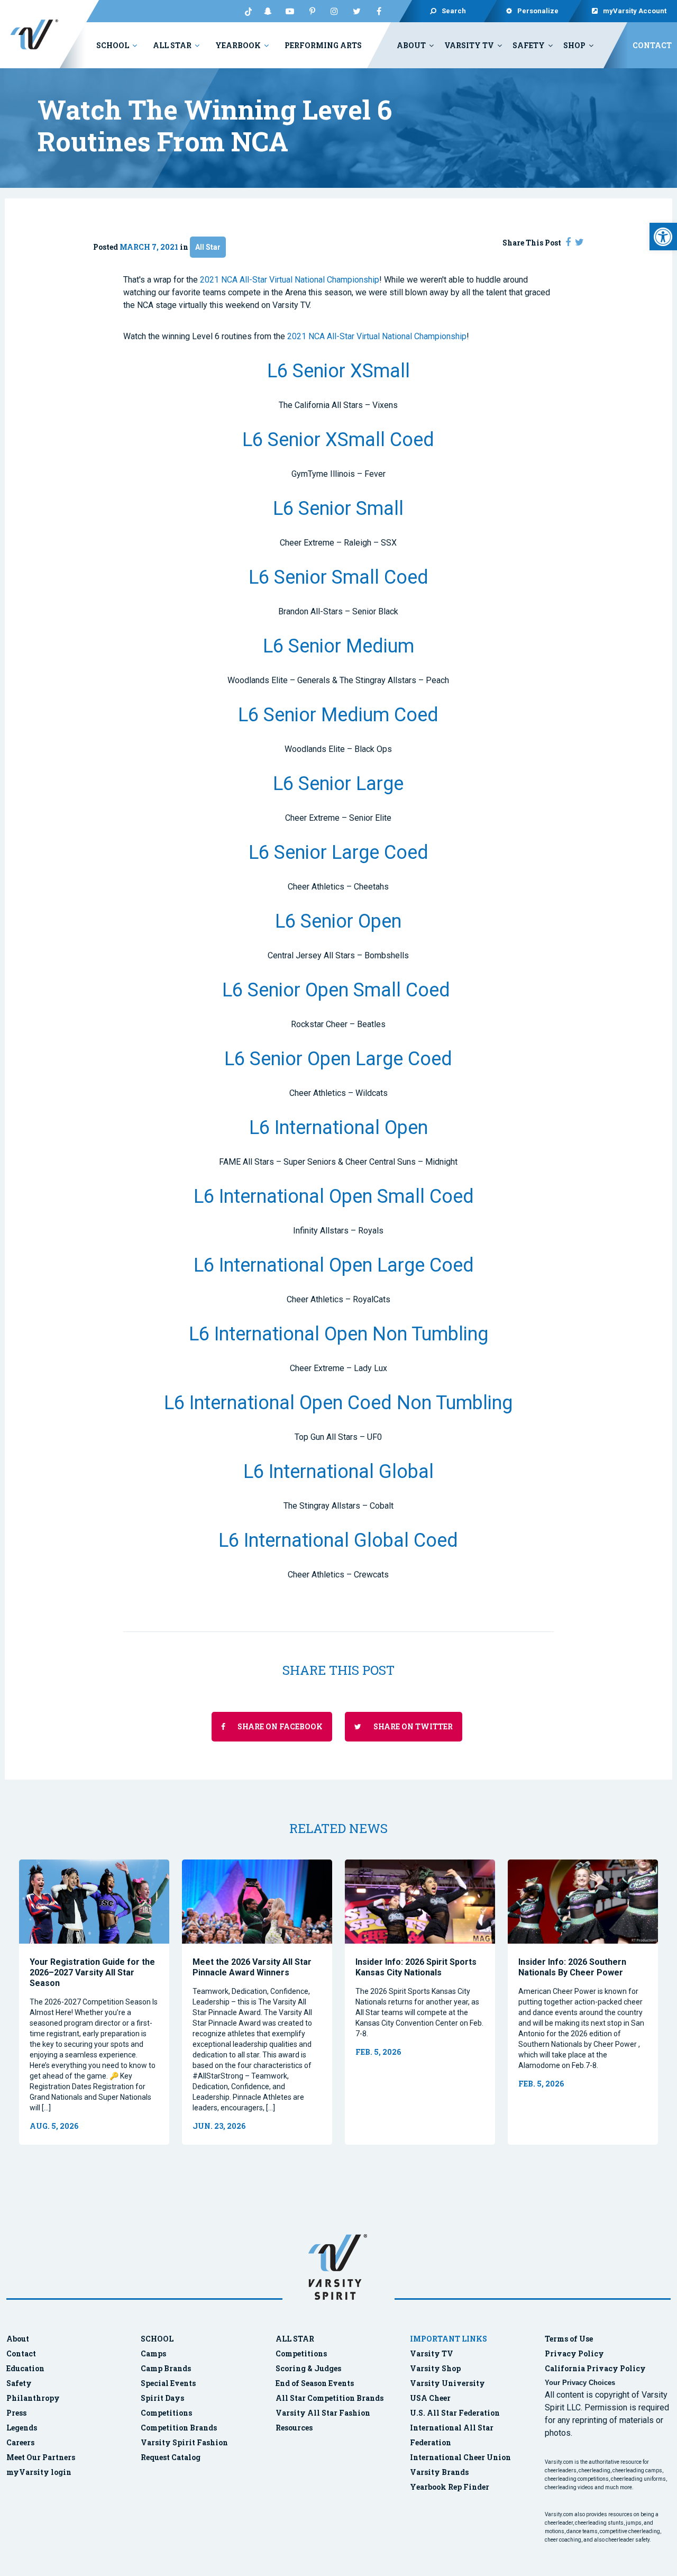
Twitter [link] (356, 11)
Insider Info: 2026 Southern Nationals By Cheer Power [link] (572, 1967)
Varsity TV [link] (469, 45)
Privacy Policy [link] (574, 2353)
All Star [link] (172, 45)
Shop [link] (574, 45)
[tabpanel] (94, 2002)
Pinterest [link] (312, 11)
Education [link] (25, 2368)
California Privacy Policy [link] (595, 2368)
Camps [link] (153, 2353)
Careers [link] (20, 2442)
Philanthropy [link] (33, 2398)
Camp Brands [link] (166, 2368)
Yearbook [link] (238, 45)
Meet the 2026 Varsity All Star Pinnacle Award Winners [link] (252, 1967)
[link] (663, 237)
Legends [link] (22, 2428)
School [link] (113, 45)
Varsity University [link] (447, 2383)
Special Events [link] (168, 2383)
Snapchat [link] (268, 11)
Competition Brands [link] (179, 2428)
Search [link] (454, 11)
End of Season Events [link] (315, 2383)
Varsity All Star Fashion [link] (323, 2413)
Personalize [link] (538, 11)
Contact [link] (652, 45)
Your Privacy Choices (580, 2383)
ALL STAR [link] (295, 2339)
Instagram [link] (334, 11)
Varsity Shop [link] (435, 2368)
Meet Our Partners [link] (41, 2457)
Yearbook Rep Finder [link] (450, 2487)
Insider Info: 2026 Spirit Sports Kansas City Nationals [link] (416, 1967)
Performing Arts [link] (323, 45)
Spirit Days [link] (162, 2398)
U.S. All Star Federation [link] (456, 2413)
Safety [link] (529, 45)
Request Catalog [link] (171, 2457)
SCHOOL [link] (157, 2339)
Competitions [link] (166, 2413)
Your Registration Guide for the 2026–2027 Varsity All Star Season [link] (92, 1972)
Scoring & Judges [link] (308, 2368)
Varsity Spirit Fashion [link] (184, 2442)
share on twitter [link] (412, 1726)
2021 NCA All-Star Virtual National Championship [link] (290, 280)
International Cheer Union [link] (460, 2457)
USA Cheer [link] (430, 2398)
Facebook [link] (379, 11)
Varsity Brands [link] (439, 2472)
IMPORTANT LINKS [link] (449, 2339)
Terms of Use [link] (569, 2339)
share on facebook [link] (279, 1726)
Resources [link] (294, 2428)
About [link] (411, 45)
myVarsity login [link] (39, 2472)
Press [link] (16, 2413)
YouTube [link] (290, 11)
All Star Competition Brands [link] (330, 2398)
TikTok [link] (245, 11)
